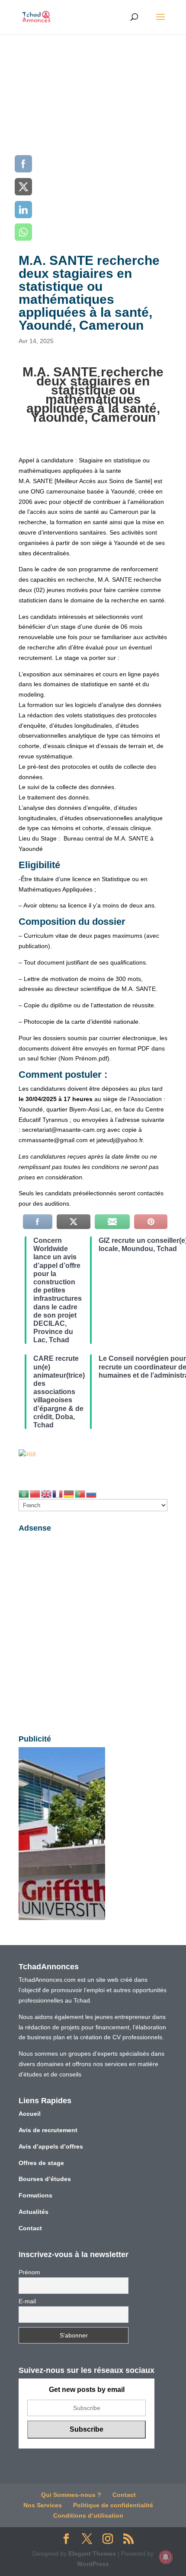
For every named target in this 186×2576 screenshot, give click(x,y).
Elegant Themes (92, 2554)
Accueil (30, 2114)
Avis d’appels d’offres (51, 2146)
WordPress (93, 2564)
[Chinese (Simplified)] (35, 1493)
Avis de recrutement (48, 2130)
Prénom (29, 2272)
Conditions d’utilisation (88, 2516)
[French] (58, 1493)
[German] (69, 1493)
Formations (35, 2195)
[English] (47, 1493)
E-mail (27, 2301)
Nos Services (43, 2505)
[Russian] (92, 1493)
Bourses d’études (45, 2179)
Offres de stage (41, 2163)
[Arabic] (24, 1493)
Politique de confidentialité (113, 2505)
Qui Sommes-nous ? (71, 2495)
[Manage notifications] (166, 2557)
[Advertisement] (93, 132)
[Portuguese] (80, 1493)
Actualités (34, 2212)
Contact (30, 2228)
